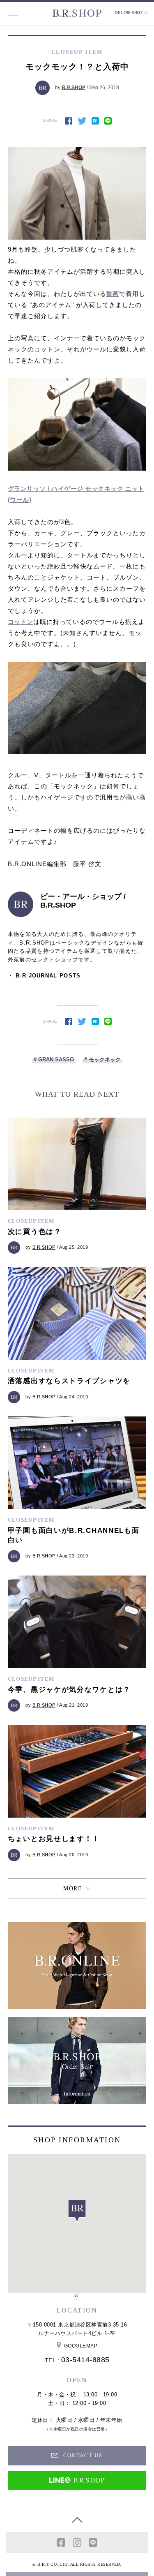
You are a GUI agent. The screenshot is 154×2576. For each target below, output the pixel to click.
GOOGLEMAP (81, 2346)
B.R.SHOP (74, 87)
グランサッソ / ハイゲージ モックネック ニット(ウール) (76, 494)
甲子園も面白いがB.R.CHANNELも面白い (74, 1535)
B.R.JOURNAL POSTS (48, 976)
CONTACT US (82, 2455)
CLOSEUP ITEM (31, 1221)
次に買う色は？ (35, 1232)
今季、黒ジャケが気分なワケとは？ (69, 1690)
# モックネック (102, 1059)
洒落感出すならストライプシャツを (69, 1381)
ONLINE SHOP (129, 13)
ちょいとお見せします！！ (54, 1839)
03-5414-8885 (85, 2360)
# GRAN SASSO (54, 1059)
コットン (21, 622)
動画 (113, 294)
